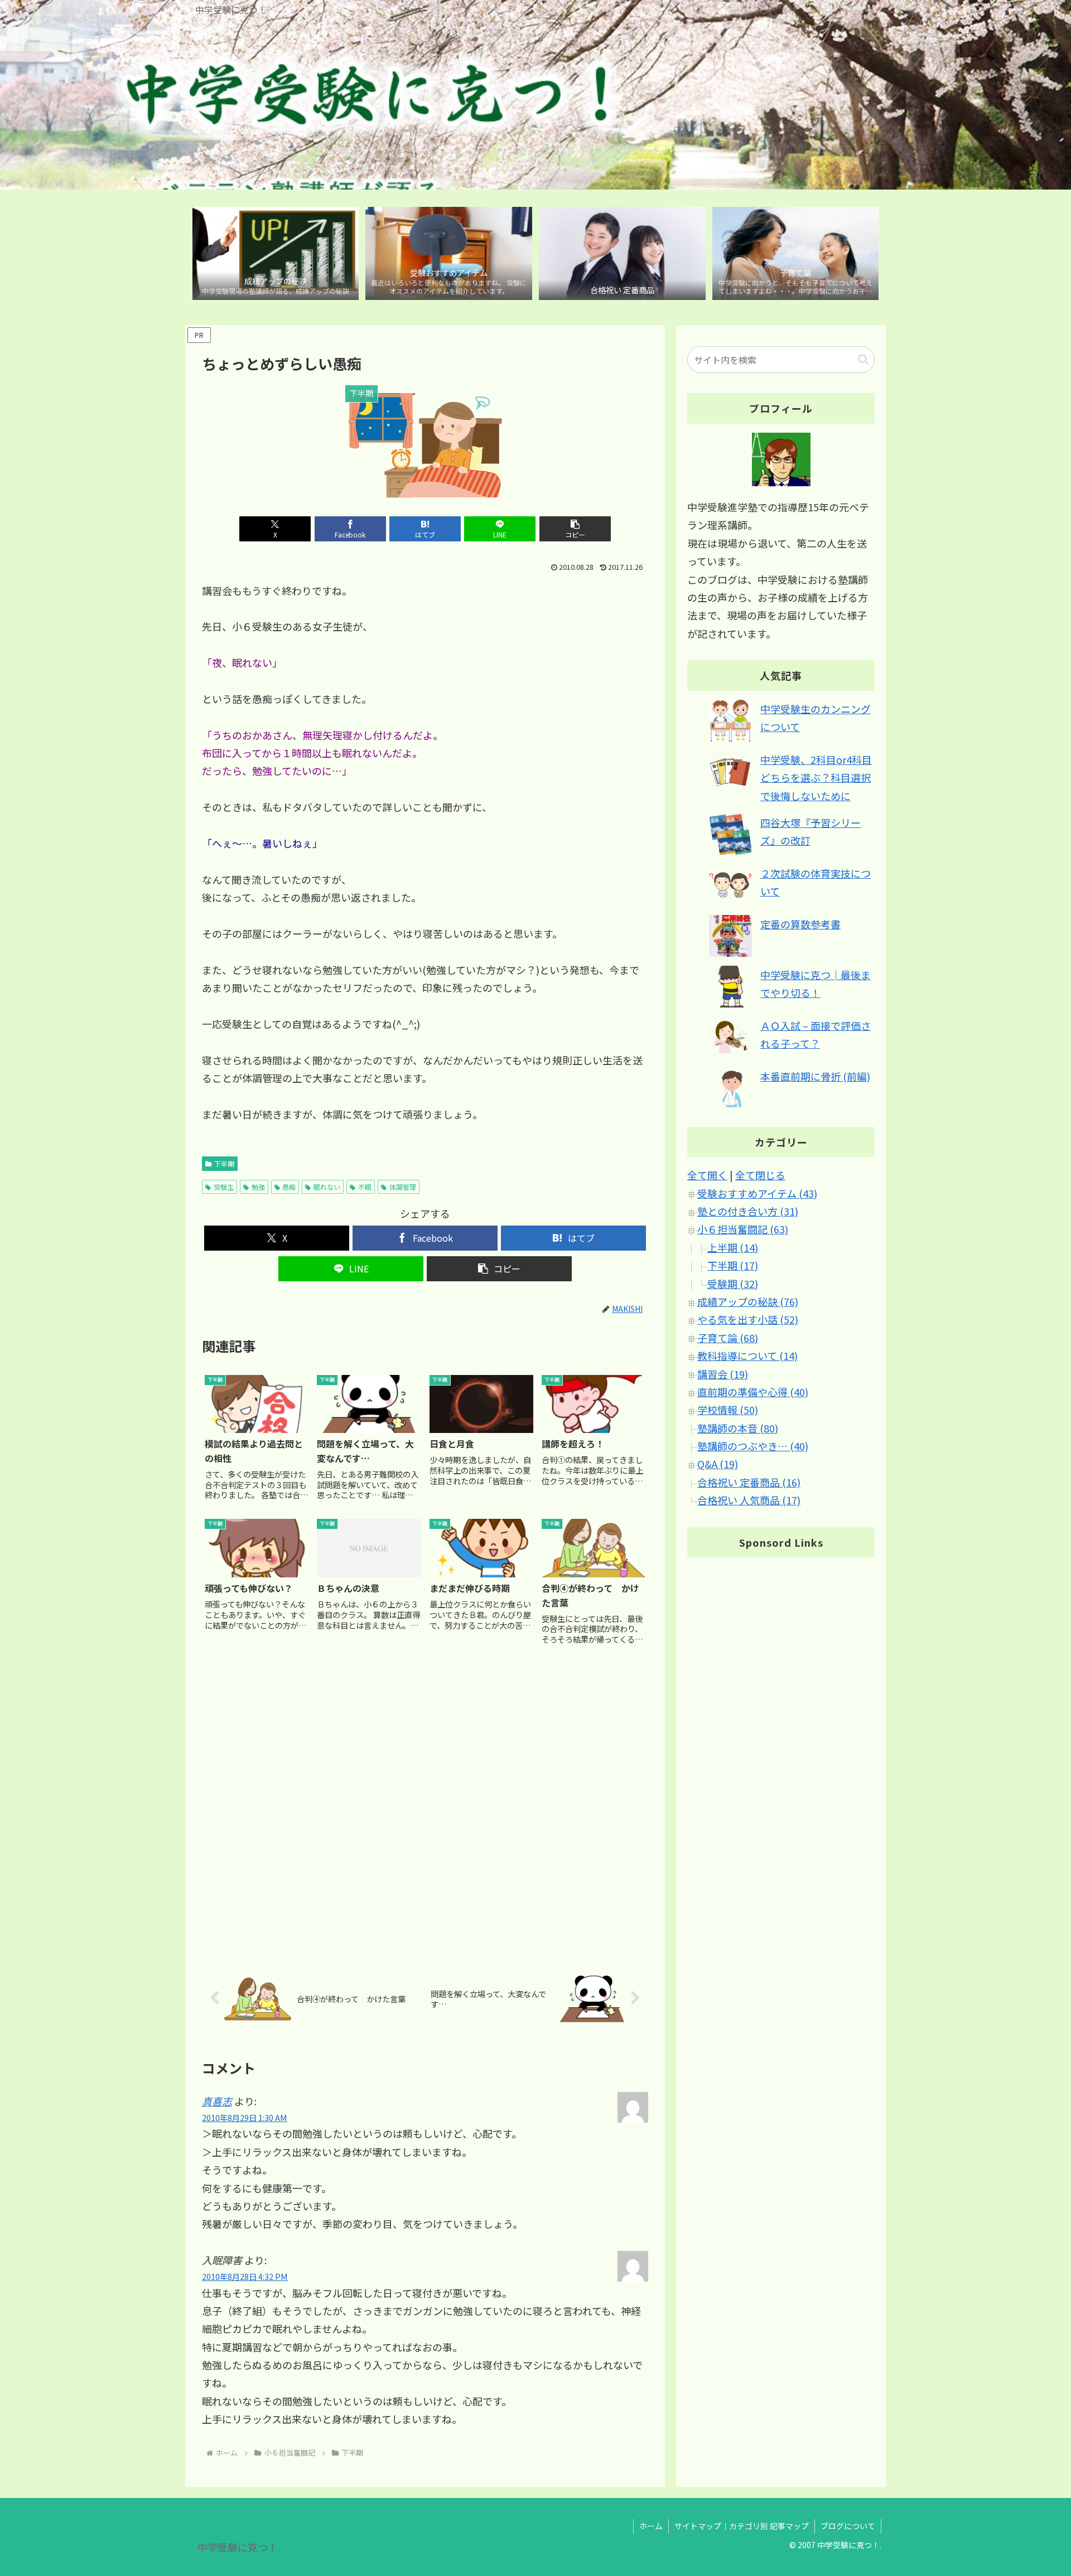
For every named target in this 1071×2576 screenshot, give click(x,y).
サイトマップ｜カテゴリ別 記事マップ (742, 2526)
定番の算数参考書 (800, 924)
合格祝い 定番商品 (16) (749, 1482)
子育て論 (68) (728, 1338)
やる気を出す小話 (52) (748, 1320)
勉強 (258, 1187)
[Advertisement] (425, 1805)
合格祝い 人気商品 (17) (749, 1500)
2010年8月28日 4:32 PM (245, 2276)
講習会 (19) (723, 1374)
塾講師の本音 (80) (738, 1428)
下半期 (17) (733, 1266)
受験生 (224, 1187)
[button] (575, 529)
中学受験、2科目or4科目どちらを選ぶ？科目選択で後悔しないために (816, 778)
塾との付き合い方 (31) (748, 1212)
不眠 (365, 1187)
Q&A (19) (718, 1464)
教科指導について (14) (747, 1356)
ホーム (651, 2526)
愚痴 (289, 1187)
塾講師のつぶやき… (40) (753, 1446)
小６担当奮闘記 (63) (743, 1229)
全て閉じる (760, 1175)
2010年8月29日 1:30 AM (245, 2117)
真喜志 (217, 2101)
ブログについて (848, 2526)
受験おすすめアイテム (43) (757, 1193)
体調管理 (403, 1187)
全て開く (707, 1175)
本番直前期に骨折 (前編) (815, 1076)
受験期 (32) (733, 1284)
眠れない (327, 1187)
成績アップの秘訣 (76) (748, 1302)
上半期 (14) (733, 1247)
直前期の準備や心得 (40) (753, 1392)
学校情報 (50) (728, 1410)
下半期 (224, 1163)
